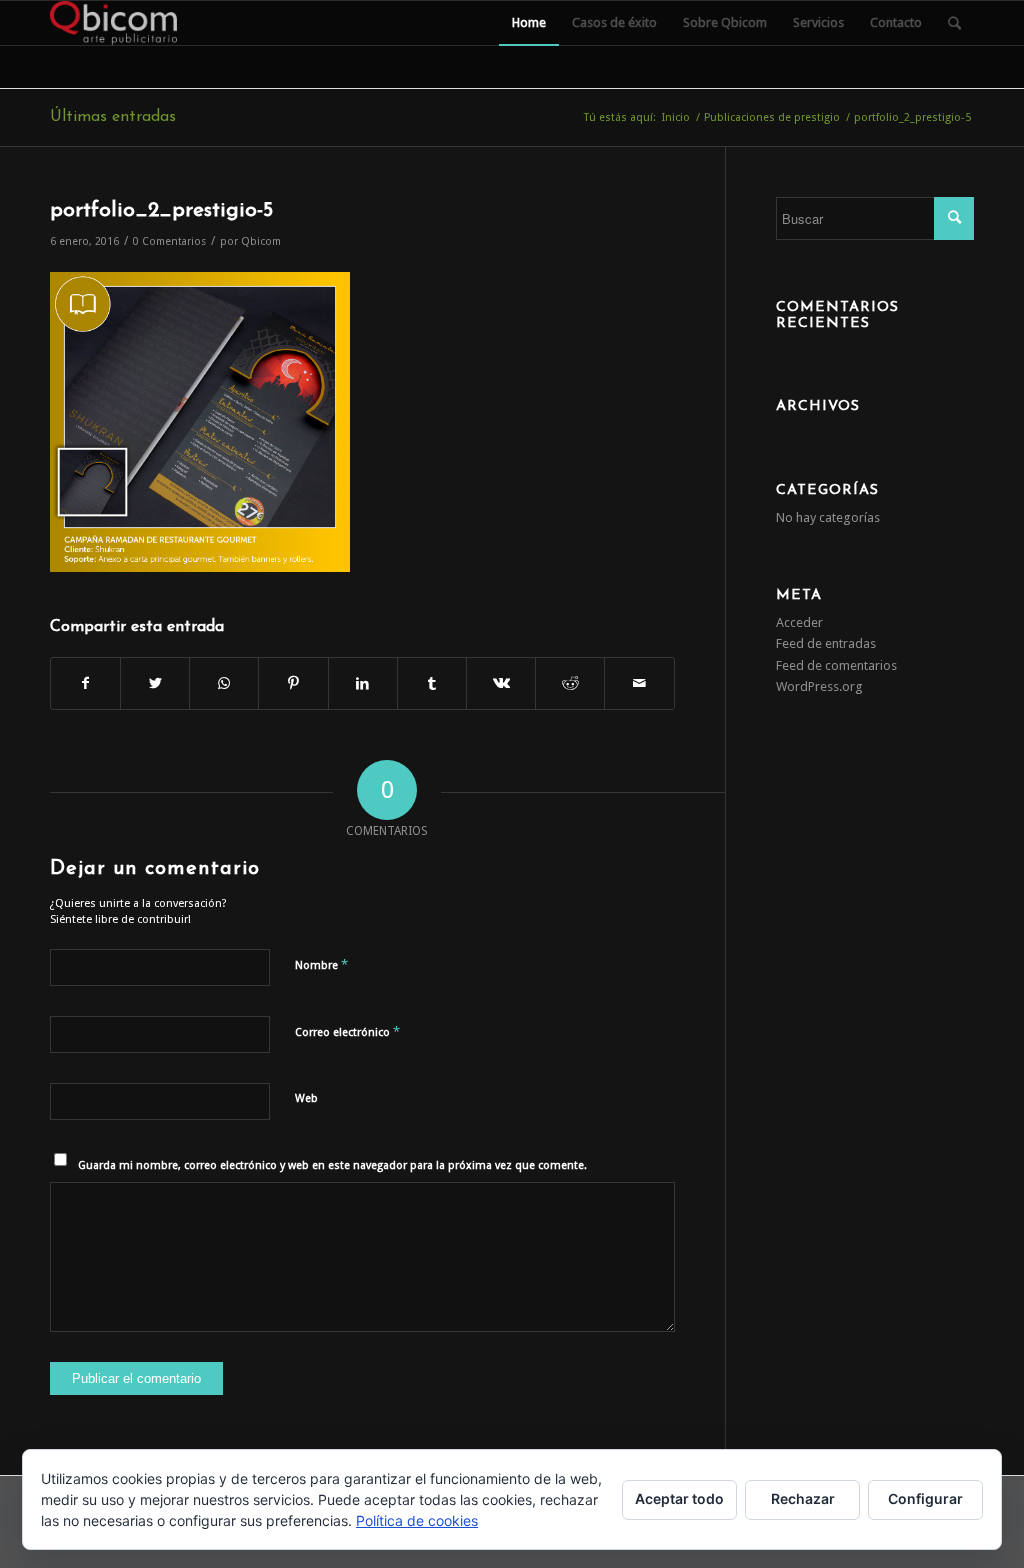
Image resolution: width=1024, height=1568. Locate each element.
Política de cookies (417, 1520)
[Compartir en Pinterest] (293, 683)
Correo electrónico (347, 1031)
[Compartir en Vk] (501, 683)
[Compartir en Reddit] (570, 683)
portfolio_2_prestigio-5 (161, 210)
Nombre (321, 964)
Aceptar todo (679, 1498)
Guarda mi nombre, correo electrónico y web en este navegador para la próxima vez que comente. (332, 1165)
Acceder (799, 622)
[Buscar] (954, 23)
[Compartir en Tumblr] (432, 683)
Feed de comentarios (836, 665)
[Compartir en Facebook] (85, 683)
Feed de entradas (826, 643)
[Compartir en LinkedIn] (363, 683)
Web (306, 1098)
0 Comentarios (169, 241)
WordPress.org (819, 686)
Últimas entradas (113, 117)
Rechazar (803, 1498)
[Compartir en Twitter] (155, 683)
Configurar (925, 1498)
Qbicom (261, 241)
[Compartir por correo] (639, 683)
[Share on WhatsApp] (224, 683)
